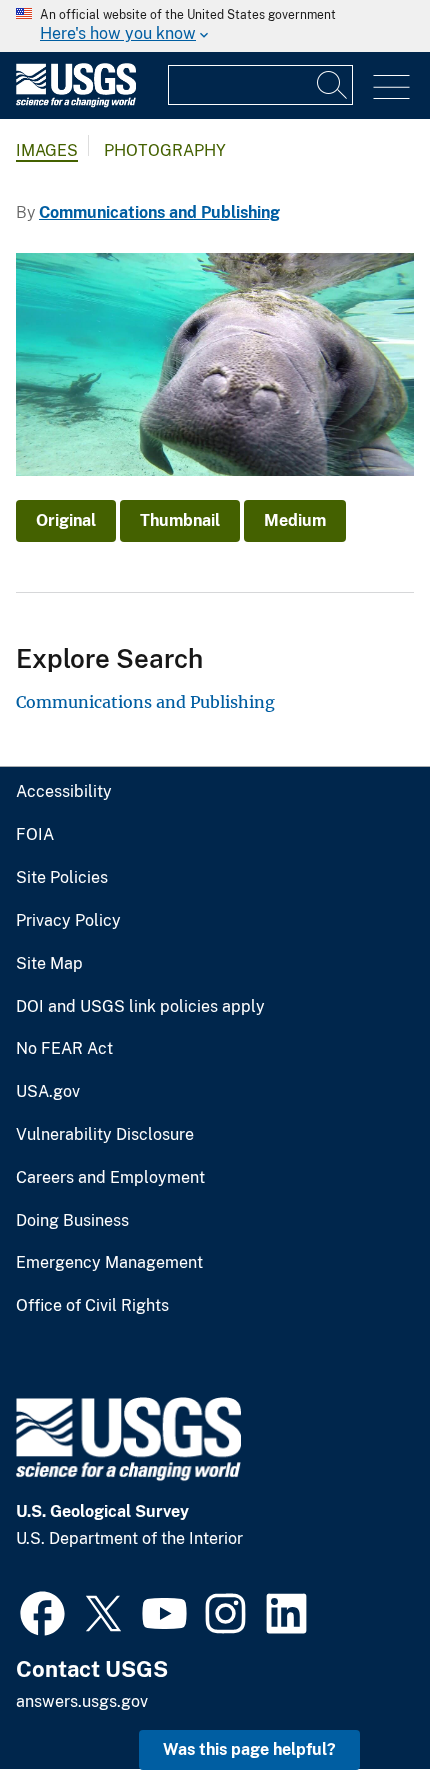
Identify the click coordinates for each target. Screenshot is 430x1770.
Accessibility (64, 792)
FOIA (35, 835)
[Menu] (391, 87)
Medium (295, 520)
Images (47, 150)
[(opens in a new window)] (42, 1611)
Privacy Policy (68, 921)
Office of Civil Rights (92, 1306)
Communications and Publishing (159, 212)
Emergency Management (109, 1263)
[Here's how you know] (215, 26)
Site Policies (62, 878)
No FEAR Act (64, 1049)
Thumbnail (180, 520)
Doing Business (72, 1221)
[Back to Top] (357, 1697)
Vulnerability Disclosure (105, 1135)
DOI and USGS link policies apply (140, 1007)
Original (66, 520)
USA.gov (48, 1092)
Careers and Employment (110, 1178)
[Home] (76, 102)
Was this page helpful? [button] (249, 1749)
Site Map (49, 964)
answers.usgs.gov (82, 1701)
